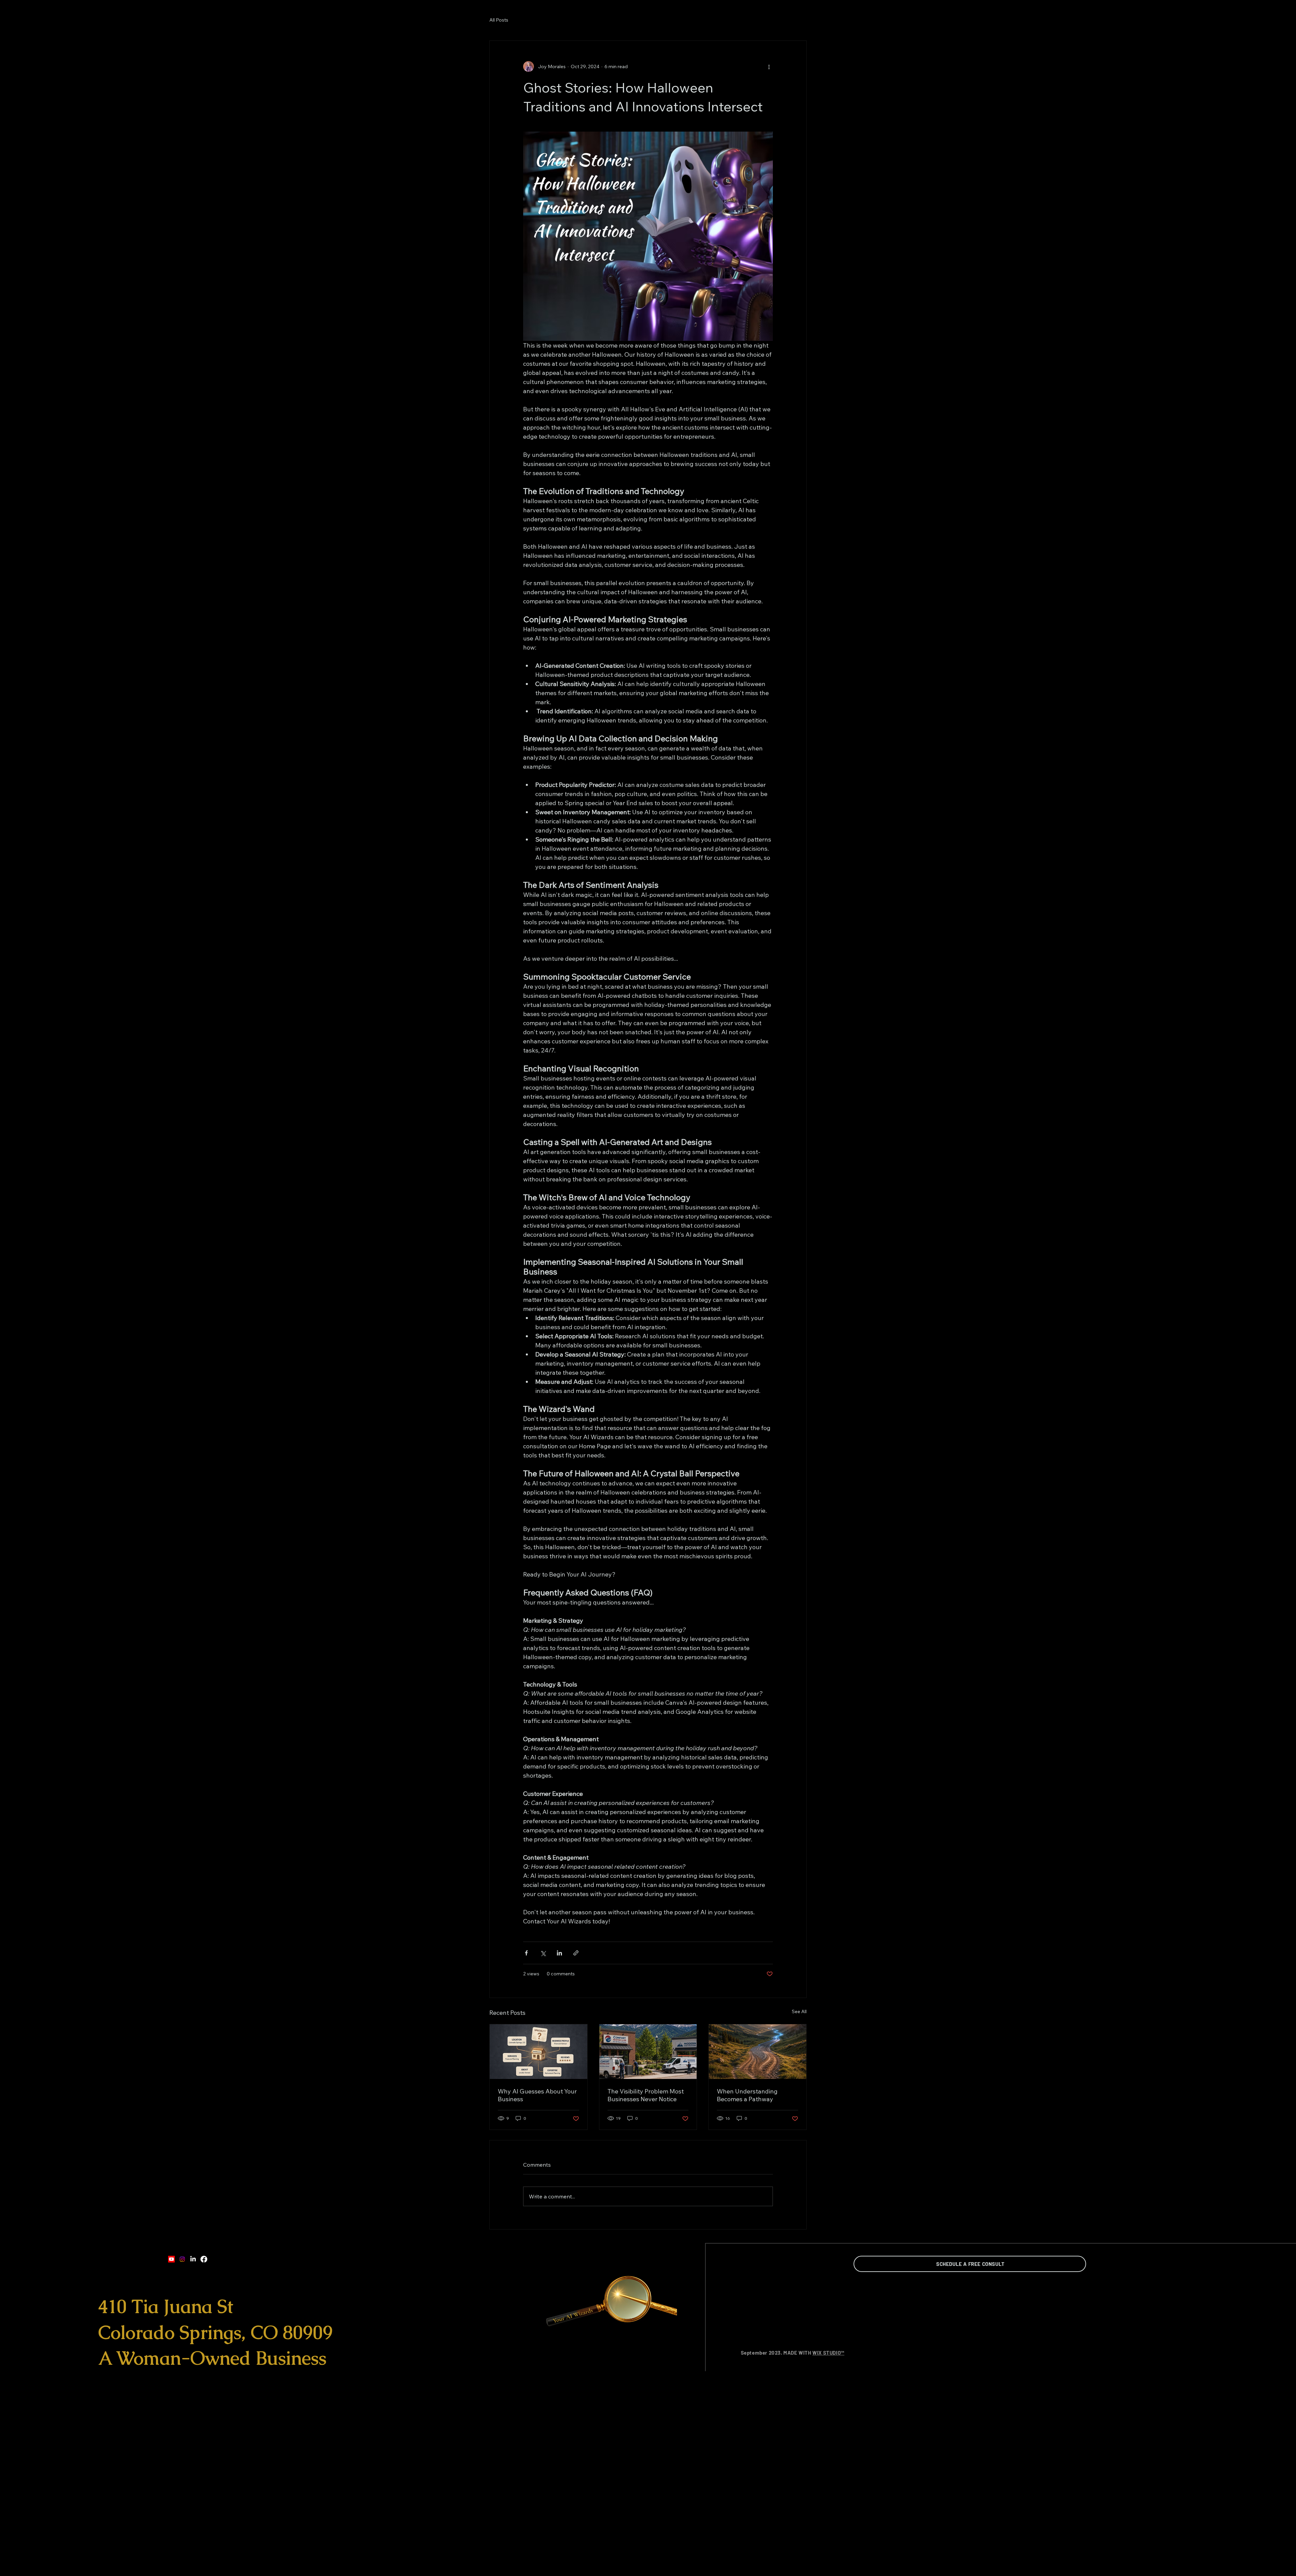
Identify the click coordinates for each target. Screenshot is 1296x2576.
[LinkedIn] (193, 2259)
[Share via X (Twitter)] (543, 1953)
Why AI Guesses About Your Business (537, 2095)
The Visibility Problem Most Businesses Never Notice (646, 2095)
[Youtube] (171, 2259)
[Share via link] (576, 1953)
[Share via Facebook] (526, 1953)
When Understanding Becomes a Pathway (747, 2095)
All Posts (499, 20)
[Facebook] (204, 2259)
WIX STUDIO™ (828, 2353)
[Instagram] (182, 2259)
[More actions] (769, 66)
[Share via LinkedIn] (559, 1953)
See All (799, 2011)
